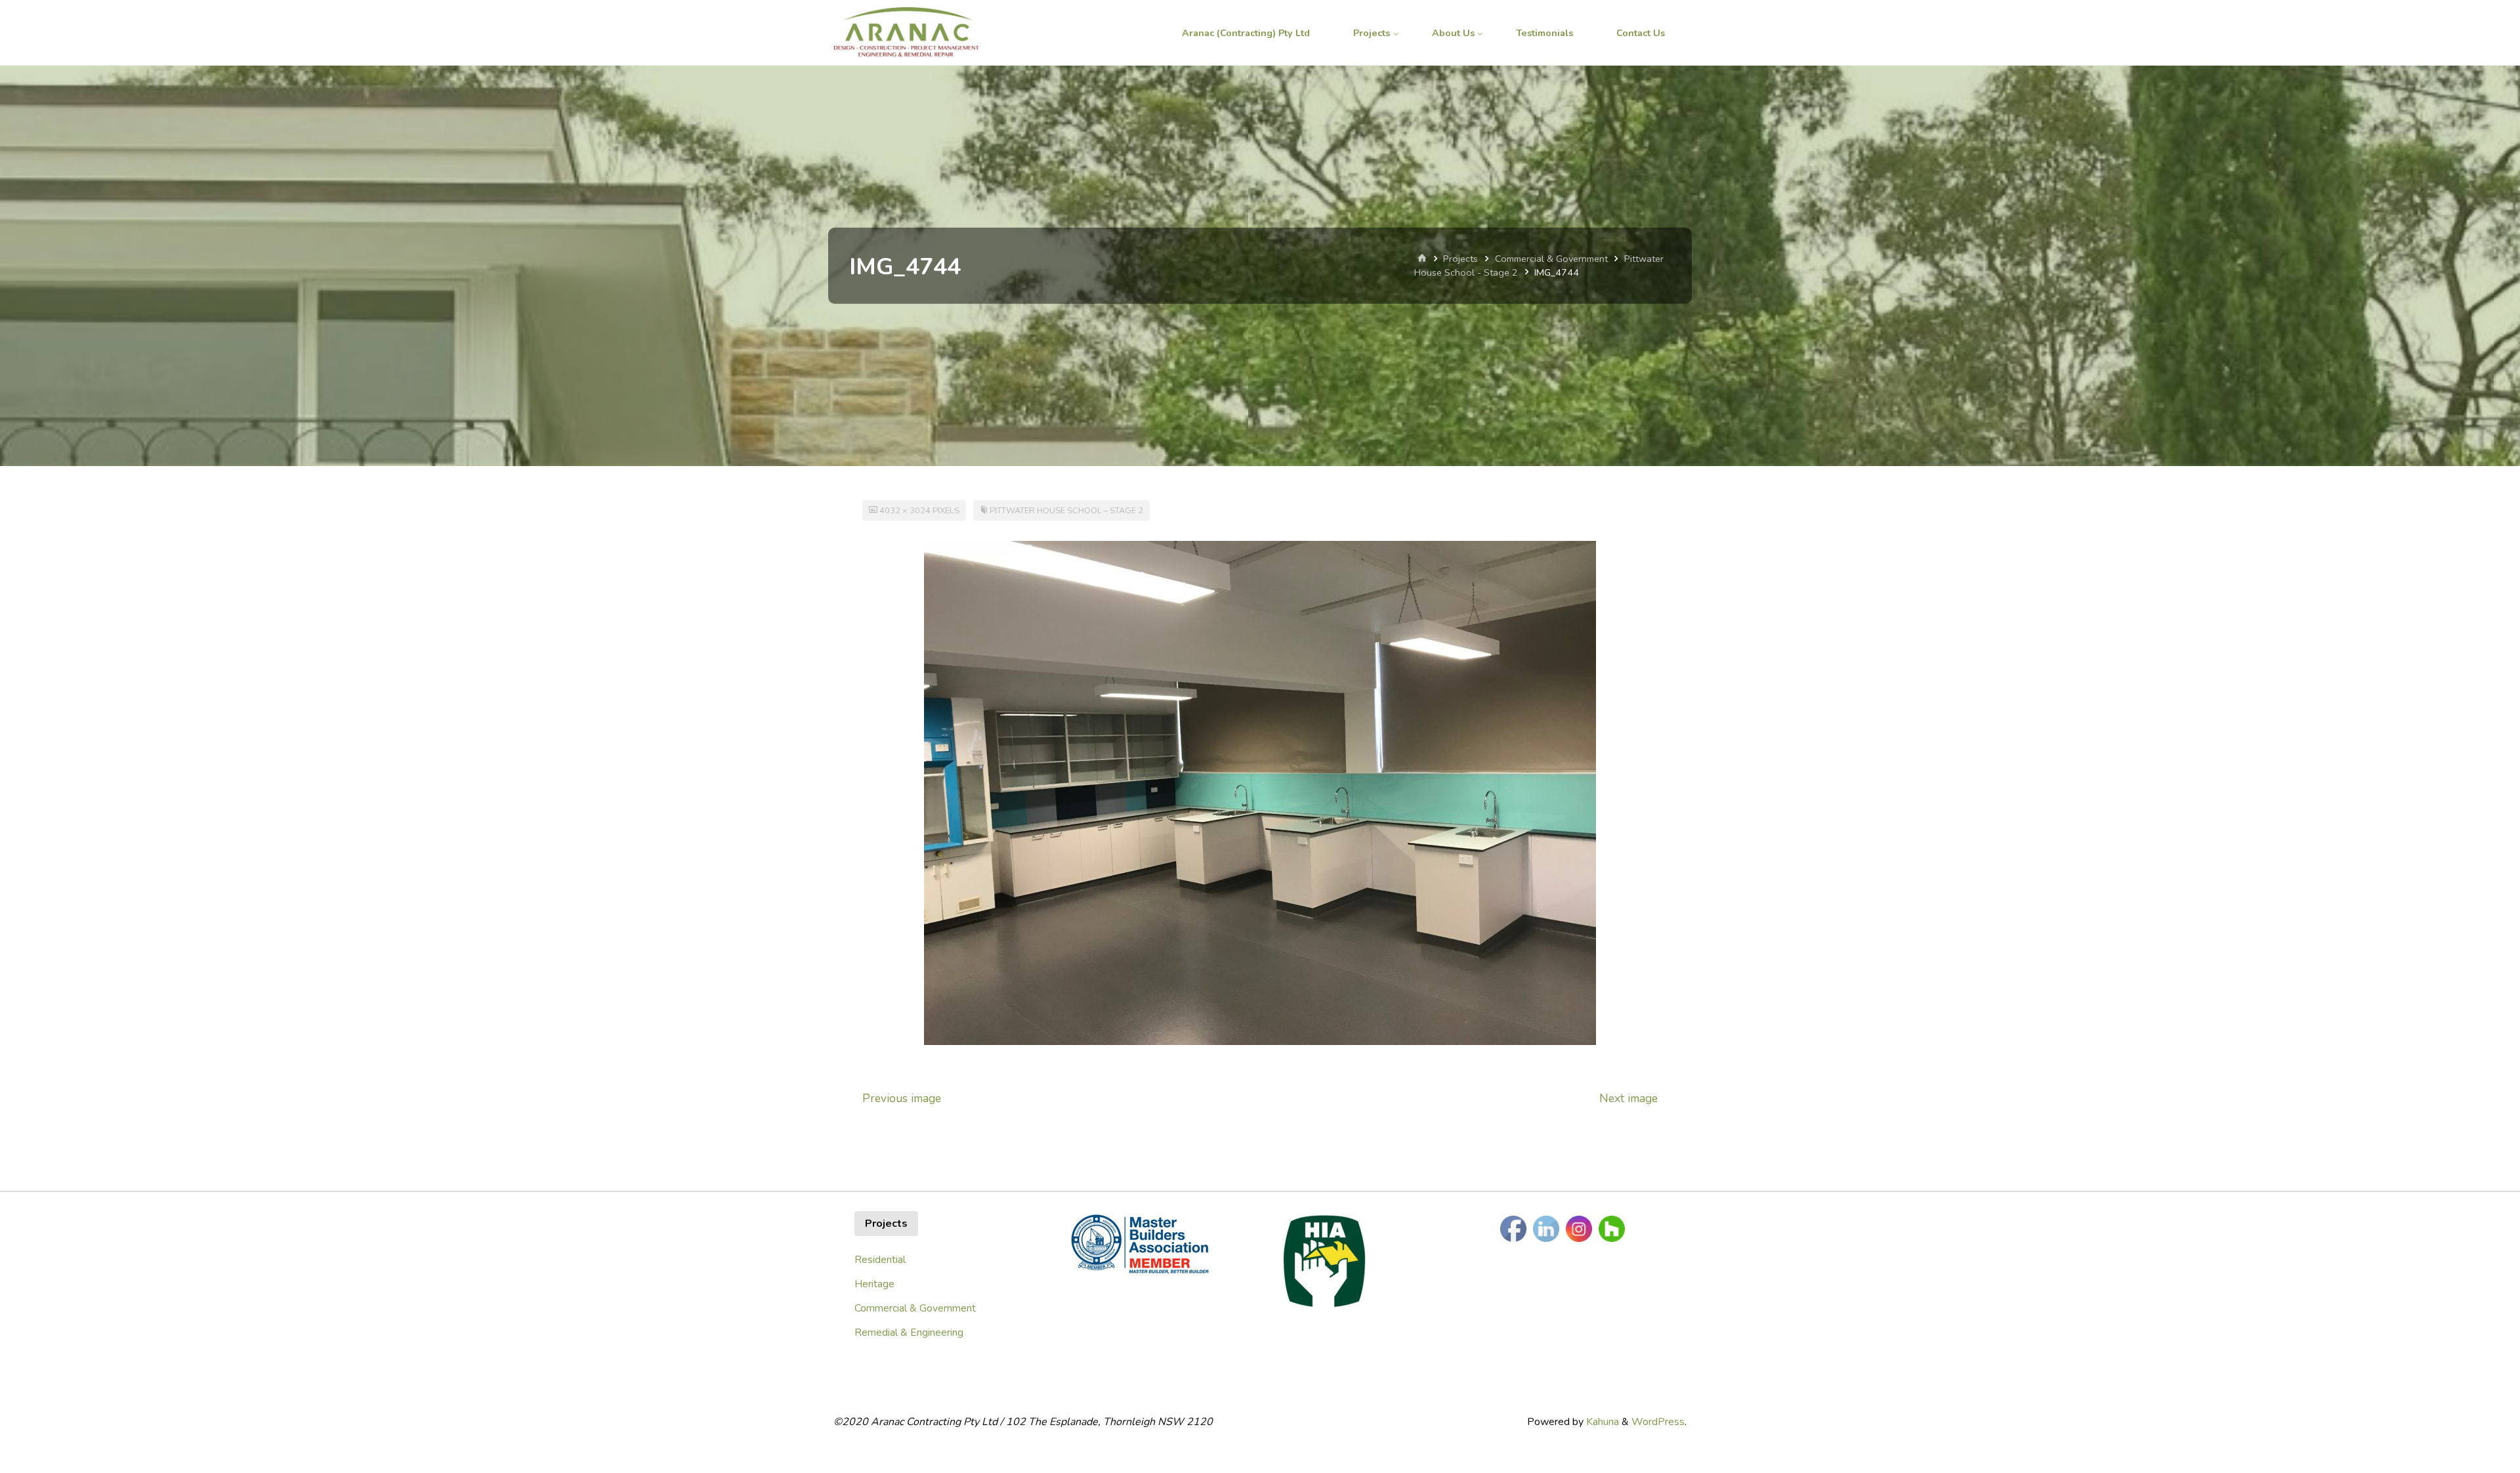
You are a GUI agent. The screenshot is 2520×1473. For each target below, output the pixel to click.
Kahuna (1601, 1422)
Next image (1628, 1098)
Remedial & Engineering (909, 1333)
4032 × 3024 (906, 511)
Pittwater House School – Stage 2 (1066, 511)
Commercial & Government (1551, 259)
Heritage (874, 1284)
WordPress (1658, 1422)
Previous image (902, 1098)
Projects (1460, 259)
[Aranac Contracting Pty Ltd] (906, 33)
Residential (880, 1260)
